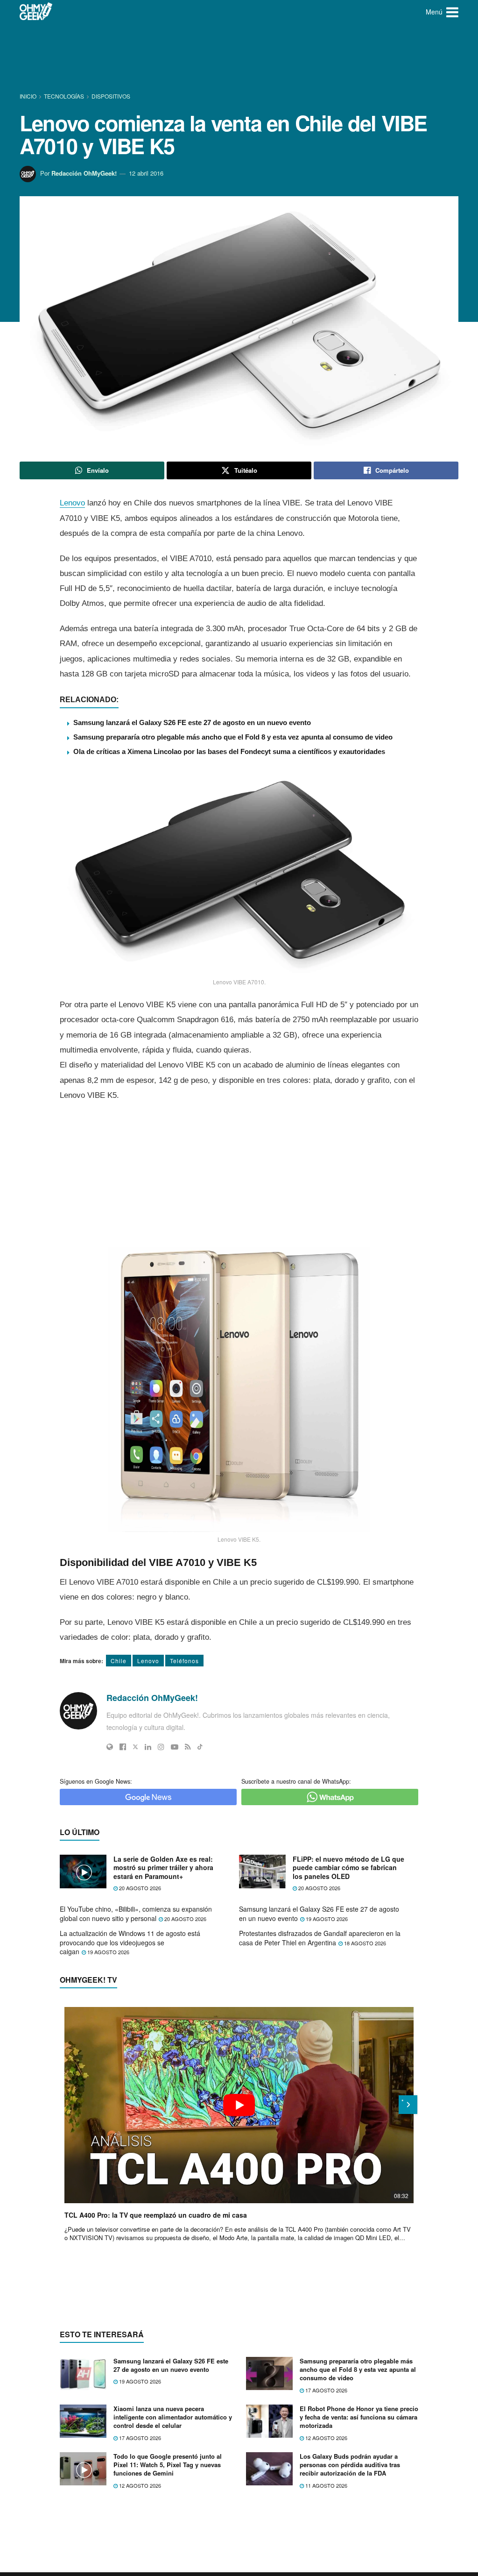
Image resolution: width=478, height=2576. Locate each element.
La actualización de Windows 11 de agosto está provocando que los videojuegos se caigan (130, 1942)
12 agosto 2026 (326, 2438)
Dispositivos (111, 96)
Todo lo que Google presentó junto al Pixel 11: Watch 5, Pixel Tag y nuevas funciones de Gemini (168, 2465)
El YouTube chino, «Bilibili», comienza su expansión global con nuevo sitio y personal (136, 1914)
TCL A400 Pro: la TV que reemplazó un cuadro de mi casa (156, 2215)
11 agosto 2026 (326, 2485)
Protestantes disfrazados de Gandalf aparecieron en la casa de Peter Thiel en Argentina (320, 1938)
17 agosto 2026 (326, 2390)
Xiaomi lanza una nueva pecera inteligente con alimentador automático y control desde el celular (173, 2417)
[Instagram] (161, 1747)
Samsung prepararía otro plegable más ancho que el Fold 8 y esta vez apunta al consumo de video (233, 737)
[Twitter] (135, 1747)
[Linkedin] (148, 1747)
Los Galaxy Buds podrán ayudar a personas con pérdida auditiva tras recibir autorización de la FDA (350, 2465)
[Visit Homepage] (36, 12)
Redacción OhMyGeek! (84, 173)
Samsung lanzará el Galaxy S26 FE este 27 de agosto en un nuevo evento (192, 722)
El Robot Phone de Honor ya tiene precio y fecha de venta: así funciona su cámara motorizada (359, 2417)
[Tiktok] (200, 1747)
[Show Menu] (452, 12)
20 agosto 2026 (139, 1888)
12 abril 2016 (146, 173)
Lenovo (72, 503)
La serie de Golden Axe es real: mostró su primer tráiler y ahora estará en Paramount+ (163, 1868)
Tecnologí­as (64, 96)
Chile (119, 1661)
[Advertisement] (239, 58)
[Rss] (188, 1747)
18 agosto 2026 (364, 1943)
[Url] (110, 1747)
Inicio (29, 96)
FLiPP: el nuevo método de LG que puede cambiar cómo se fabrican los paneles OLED (348, 1868)
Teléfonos (184, 1661)
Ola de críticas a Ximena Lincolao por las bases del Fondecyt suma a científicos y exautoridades (229, 751)
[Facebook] (123, 1747)
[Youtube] (175, 1747)
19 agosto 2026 (326, 1919)
